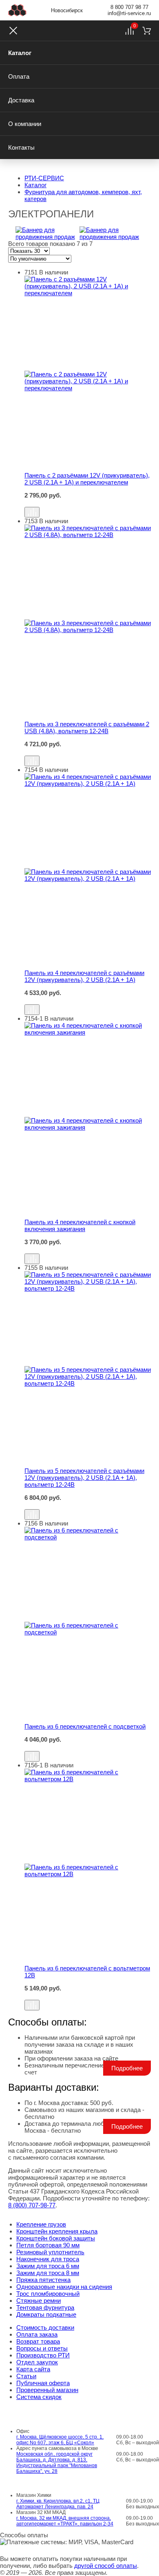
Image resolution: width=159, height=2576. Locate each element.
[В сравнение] (32, 512)
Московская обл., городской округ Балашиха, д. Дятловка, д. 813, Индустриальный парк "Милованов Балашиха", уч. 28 (57, 2463)
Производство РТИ (43, 2355)
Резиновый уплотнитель (50, 2252)
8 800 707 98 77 (129, 7)
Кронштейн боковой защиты (56, 2238)
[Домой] (17, 10)
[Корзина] (147, 31)
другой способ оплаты (106, 2566)
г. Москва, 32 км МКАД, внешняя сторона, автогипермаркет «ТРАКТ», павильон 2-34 (65, 2521)
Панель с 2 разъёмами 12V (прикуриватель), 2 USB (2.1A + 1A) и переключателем (87, 479)
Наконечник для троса (48, 2259)
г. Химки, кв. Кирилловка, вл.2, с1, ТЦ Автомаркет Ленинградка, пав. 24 (58, 2504)
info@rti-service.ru (129, 13)
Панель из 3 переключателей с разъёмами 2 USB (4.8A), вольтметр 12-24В (87, 727)
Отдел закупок (37, 2362)
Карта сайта (33, 2369)
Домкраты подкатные (46, 2314)
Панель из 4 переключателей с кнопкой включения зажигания (80, 1225)
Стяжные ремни (39, 2301)
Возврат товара (38, 2341)
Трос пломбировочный (48, 2294)
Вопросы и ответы (42, 2348)
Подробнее (127, 2068)
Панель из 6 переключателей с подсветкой (85, 1726)
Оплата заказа (37, 2334)
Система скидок (39, 2397)
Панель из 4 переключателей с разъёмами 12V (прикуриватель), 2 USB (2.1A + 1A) (84, 976)
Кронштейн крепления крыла (57, 2231)
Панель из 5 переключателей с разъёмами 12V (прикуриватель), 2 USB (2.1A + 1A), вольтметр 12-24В (84, 1478)
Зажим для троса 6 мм (48, 2266)
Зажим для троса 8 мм (48, 2273)
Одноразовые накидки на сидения (64, 2287)
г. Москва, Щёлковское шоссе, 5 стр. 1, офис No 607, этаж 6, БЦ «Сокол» (60, 2440)
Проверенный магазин (47, 2390)
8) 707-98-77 (32, 2205)
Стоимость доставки (45, 2327)
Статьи (26, 2376)
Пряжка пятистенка (43, 2280)
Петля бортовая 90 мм (48, 2245)
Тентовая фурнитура (45, 2307)
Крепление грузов (41, 2224)
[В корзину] (88, 503)
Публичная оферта (43, 2383)
